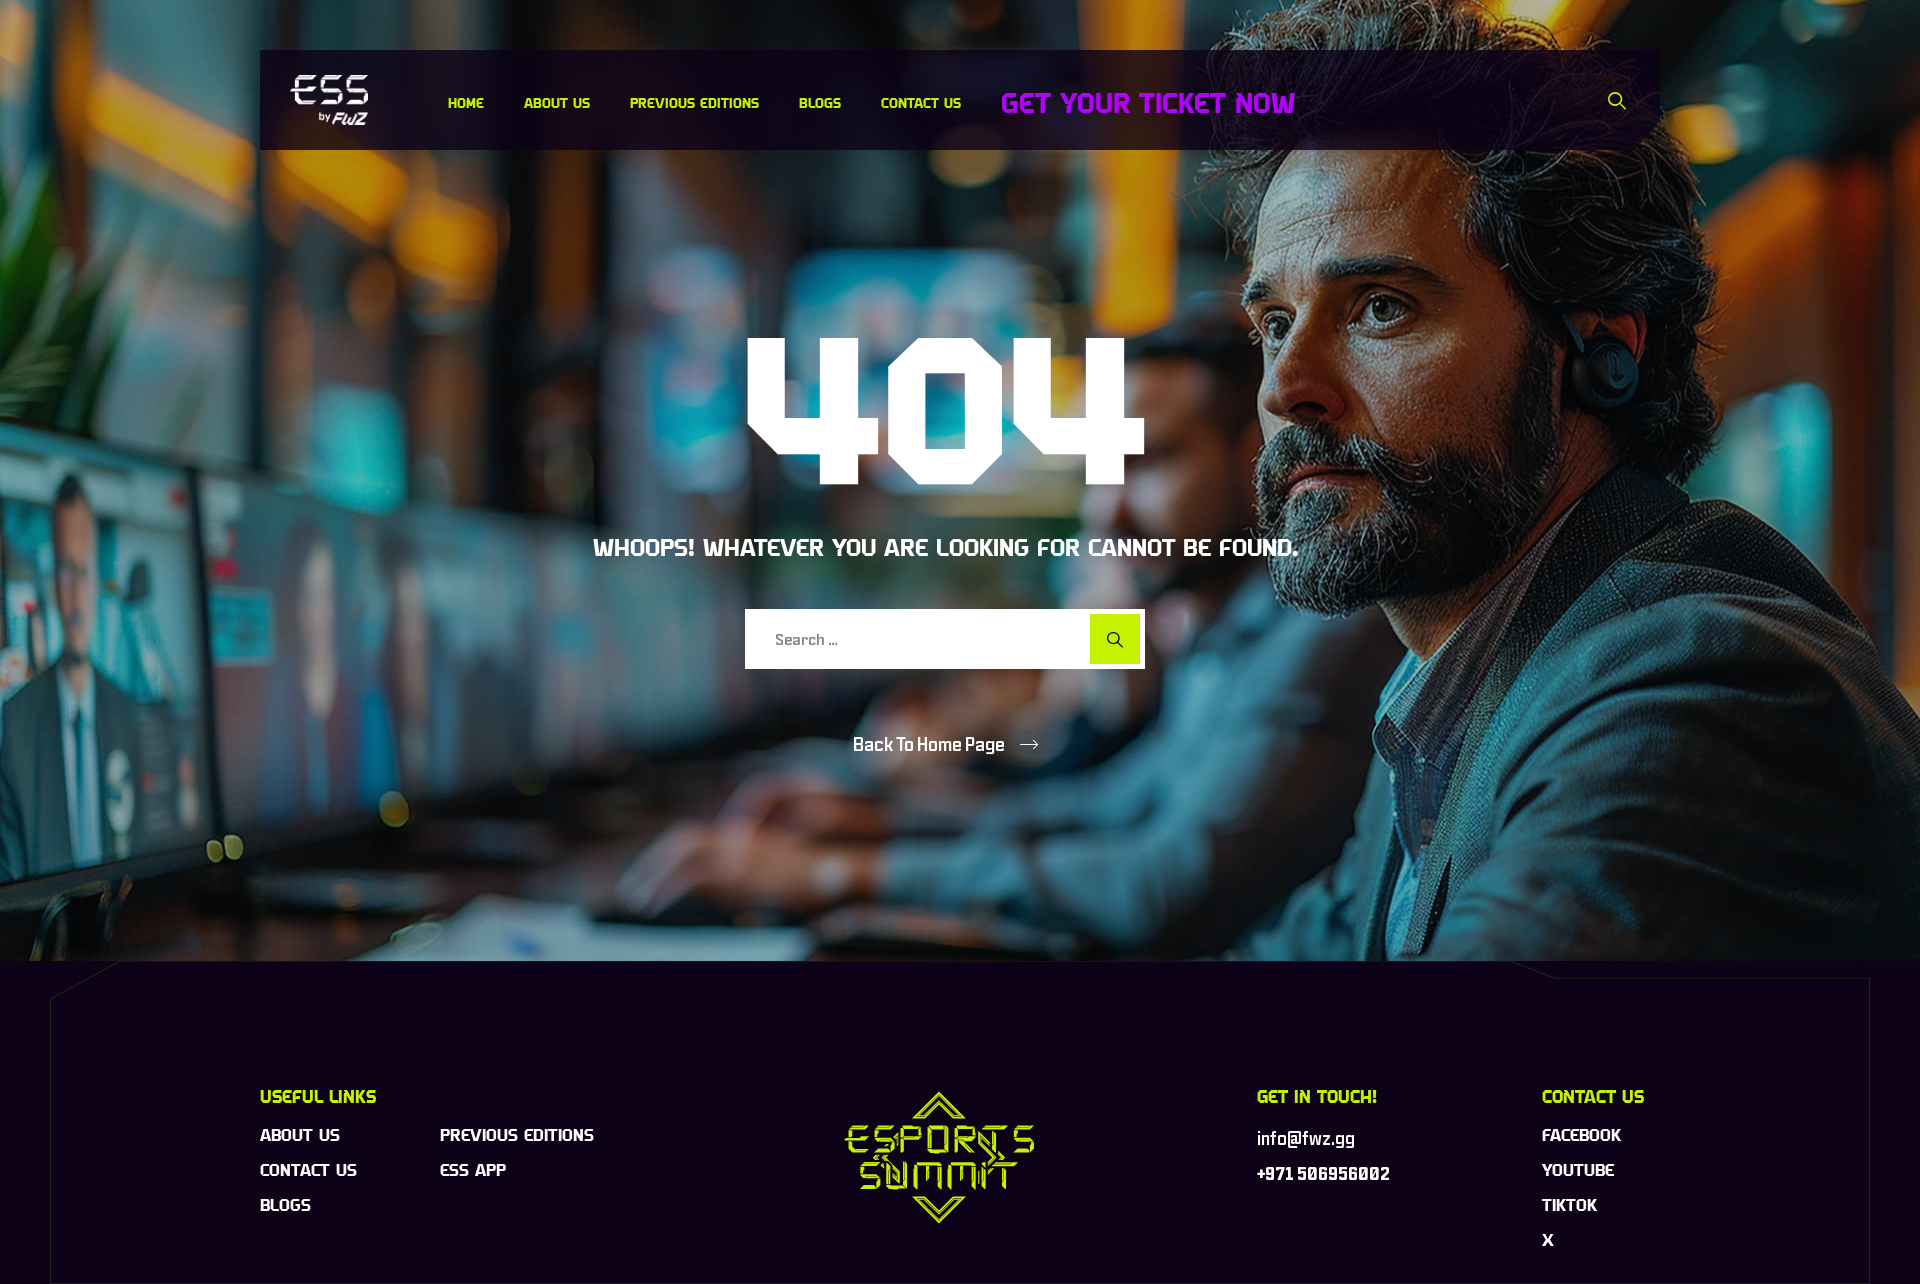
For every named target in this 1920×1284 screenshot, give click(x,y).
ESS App (473, 1170)
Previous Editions (694, 102)
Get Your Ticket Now (1148, 102)
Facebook (1581, 1135)
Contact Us (921, 102)
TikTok (1569, 1205)
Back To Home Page (929, 744)
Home (466, 102)
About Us (557, 102)
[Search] (1617, 100)
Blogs (820, 102)
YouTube (1578, 1170)
